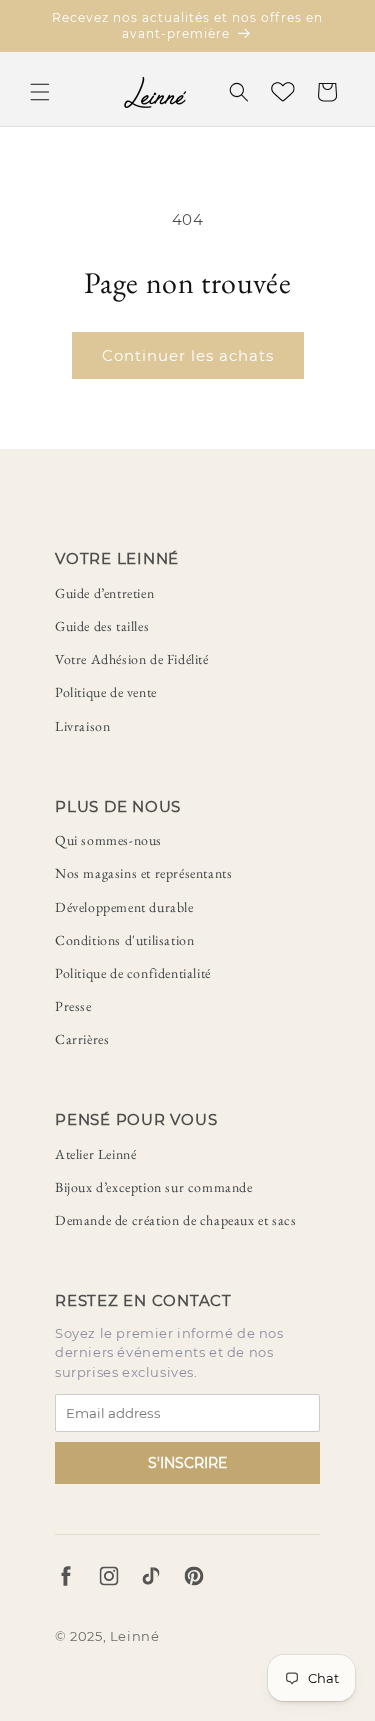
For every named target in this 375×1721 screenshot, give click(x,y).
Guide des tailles (102, 626)
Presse (73, 1006)
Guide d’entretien (104, 593)
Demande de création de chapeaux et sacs (175, 1220)
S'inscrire (187, 1463)
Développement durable (124, 907)
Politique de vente (106, 692)
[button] (40, 92)
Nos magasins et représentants (143, 873)
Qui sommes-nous (108, 840)
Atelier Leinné (95, 1154)
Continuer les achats (188, 355)
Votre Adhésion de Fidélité (132, 659)
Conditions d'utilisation (124, 940)
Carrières (82, 1039)
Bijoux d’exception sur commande (154, 1187)
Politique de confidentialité (133, 973)
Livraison (82, 726)
